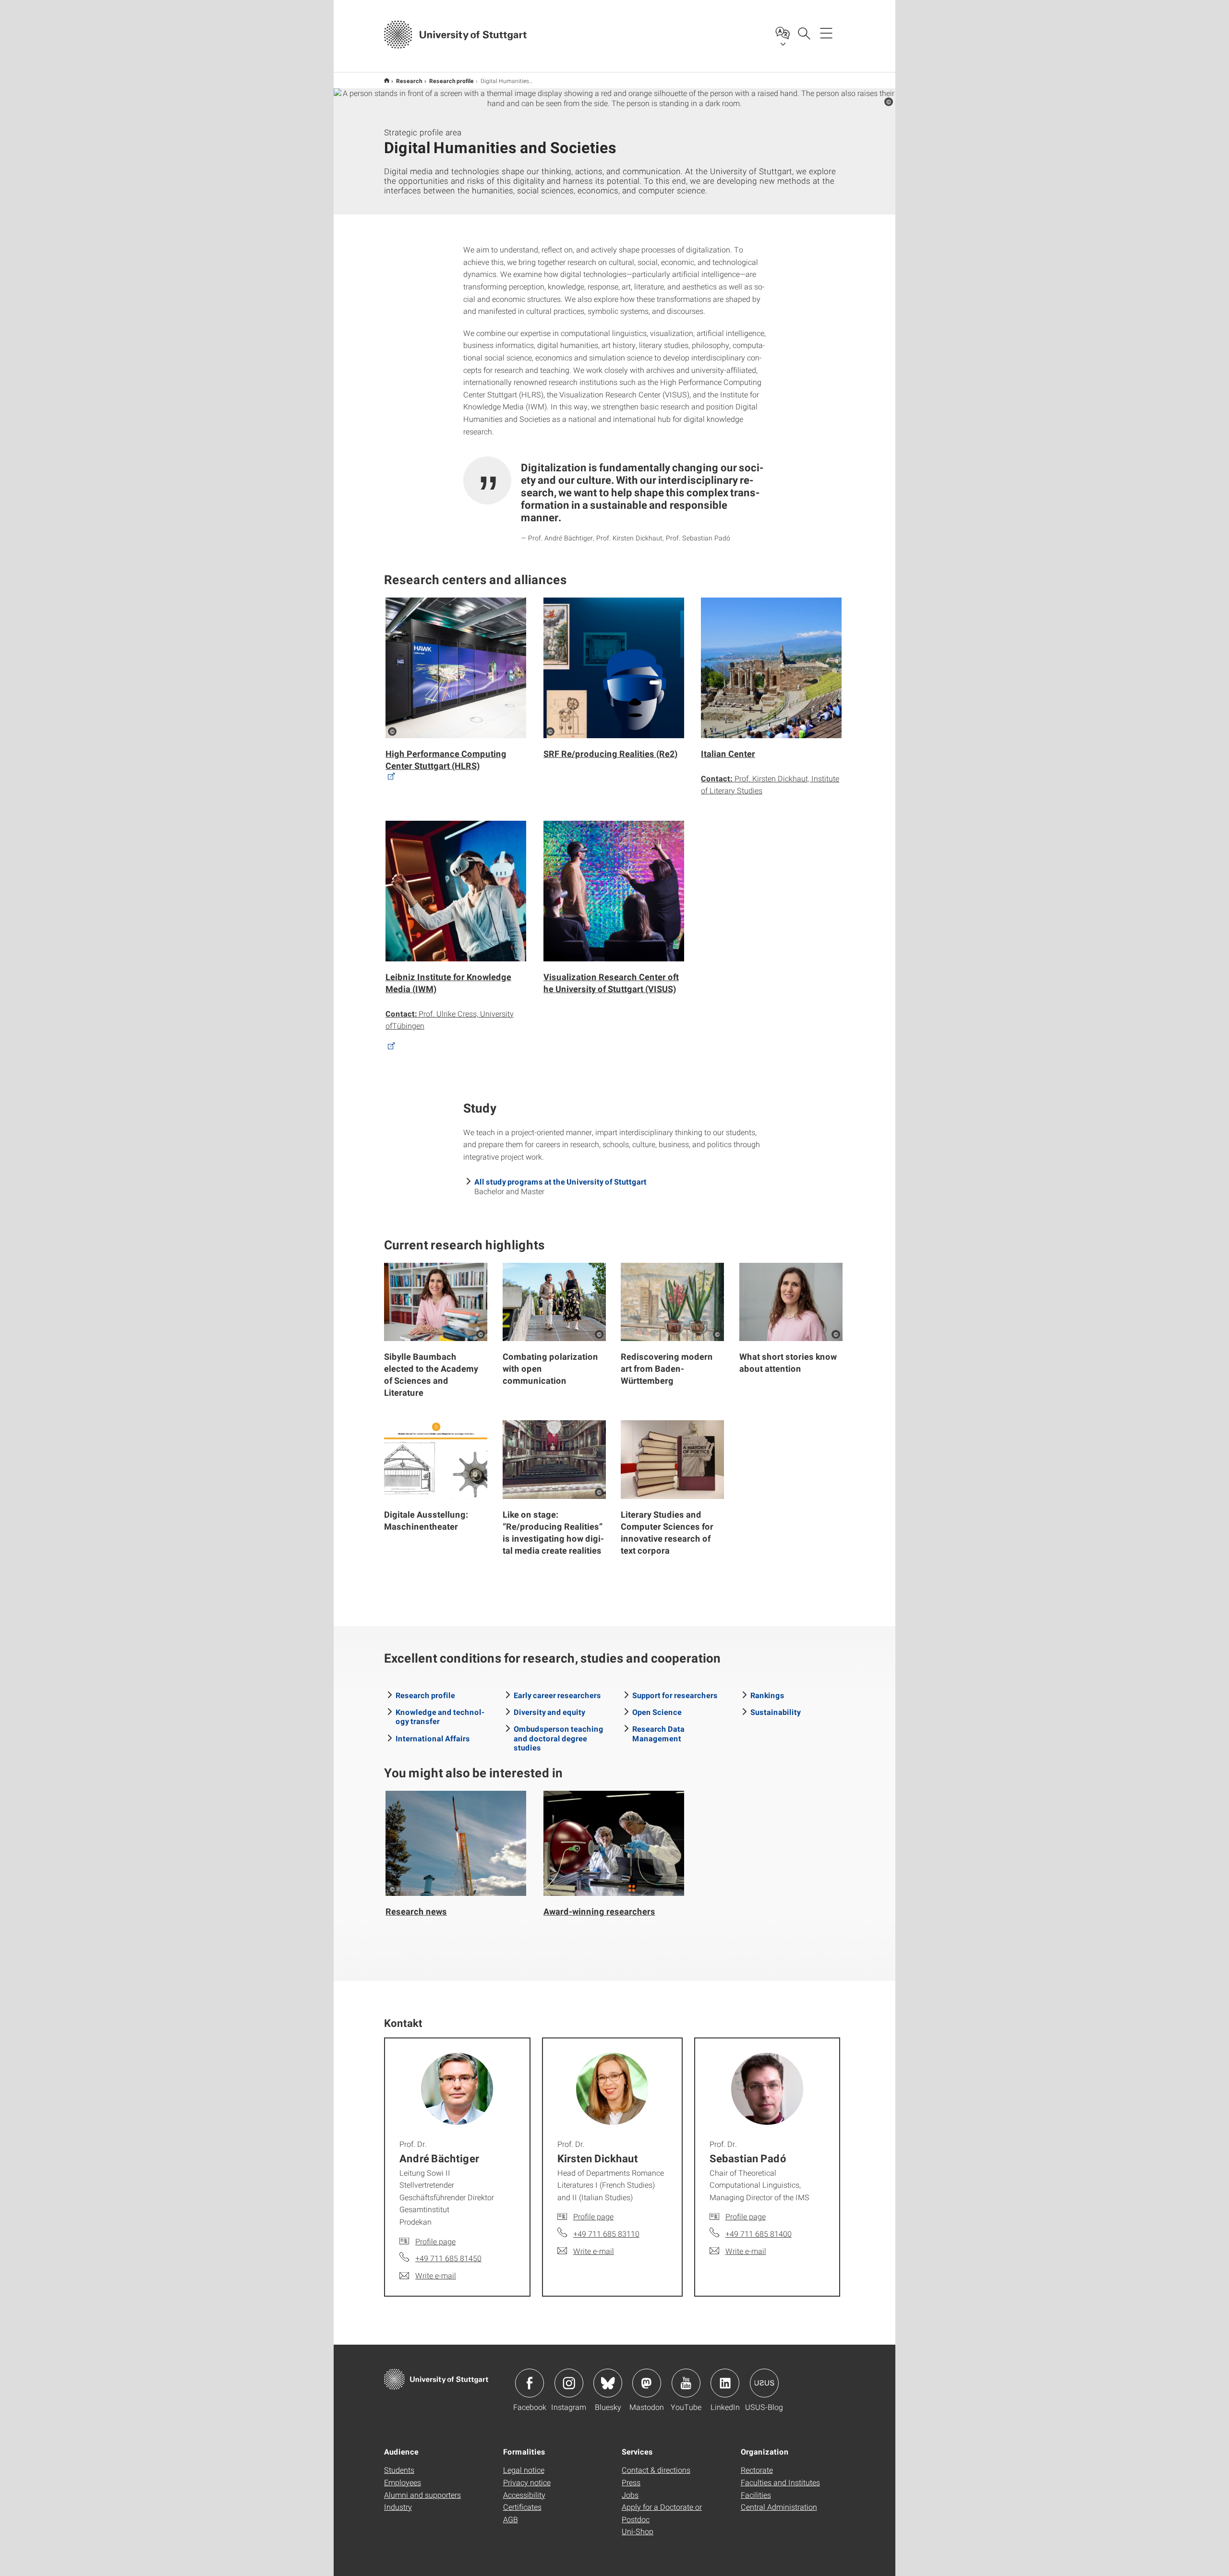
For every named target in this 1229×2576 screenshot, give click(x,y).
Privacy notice (527, 2482)
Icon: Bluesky (608, 2383)
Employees (403, 2482)
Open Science (657, 1712)
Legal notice (524, 2470)
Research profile (452, 81)
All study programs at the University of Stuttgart (560, 1181)
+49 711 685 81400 (759, 2234)
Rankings (767, 1695)
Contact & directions (656, 2470)
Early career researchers (557, 1695)
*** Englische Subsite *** (387, 80)
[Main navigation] (826, 33)
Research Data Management (658, 1733)
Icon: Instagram (569, 2383)
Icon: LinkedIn (725, 2383)
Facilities (756, 2495)
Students (399, 2470)
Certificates (522, 2507)
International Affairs (433, 1738)
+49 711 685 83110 (606, 2234)
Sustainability (776, 1712)
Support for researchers (675, 1695)
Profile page (435, 2241)
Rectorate (757, 2470)
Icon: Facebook (530, 2383)
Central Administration (779, 2507)
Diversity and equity (549, 1712)
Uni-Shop (638, 2531)
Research (409, 81)
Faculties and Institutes (780, 2482)
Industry (398, 2507)
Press (631, 2482)
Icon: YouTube (686, 2383)
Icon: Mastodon (647, 2383)
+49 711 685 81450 (448, 2258)
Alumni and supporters (422, 2495)
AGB (511, 2519)
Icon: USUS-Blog (764, 2383)
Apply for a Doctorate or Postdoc (662, 2513)
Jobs (630, 2495)
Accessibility (524, 2495)
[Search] (804, 33)
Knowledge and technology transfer (440, 1716)
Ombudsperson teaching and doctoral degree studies (559, 1738)
